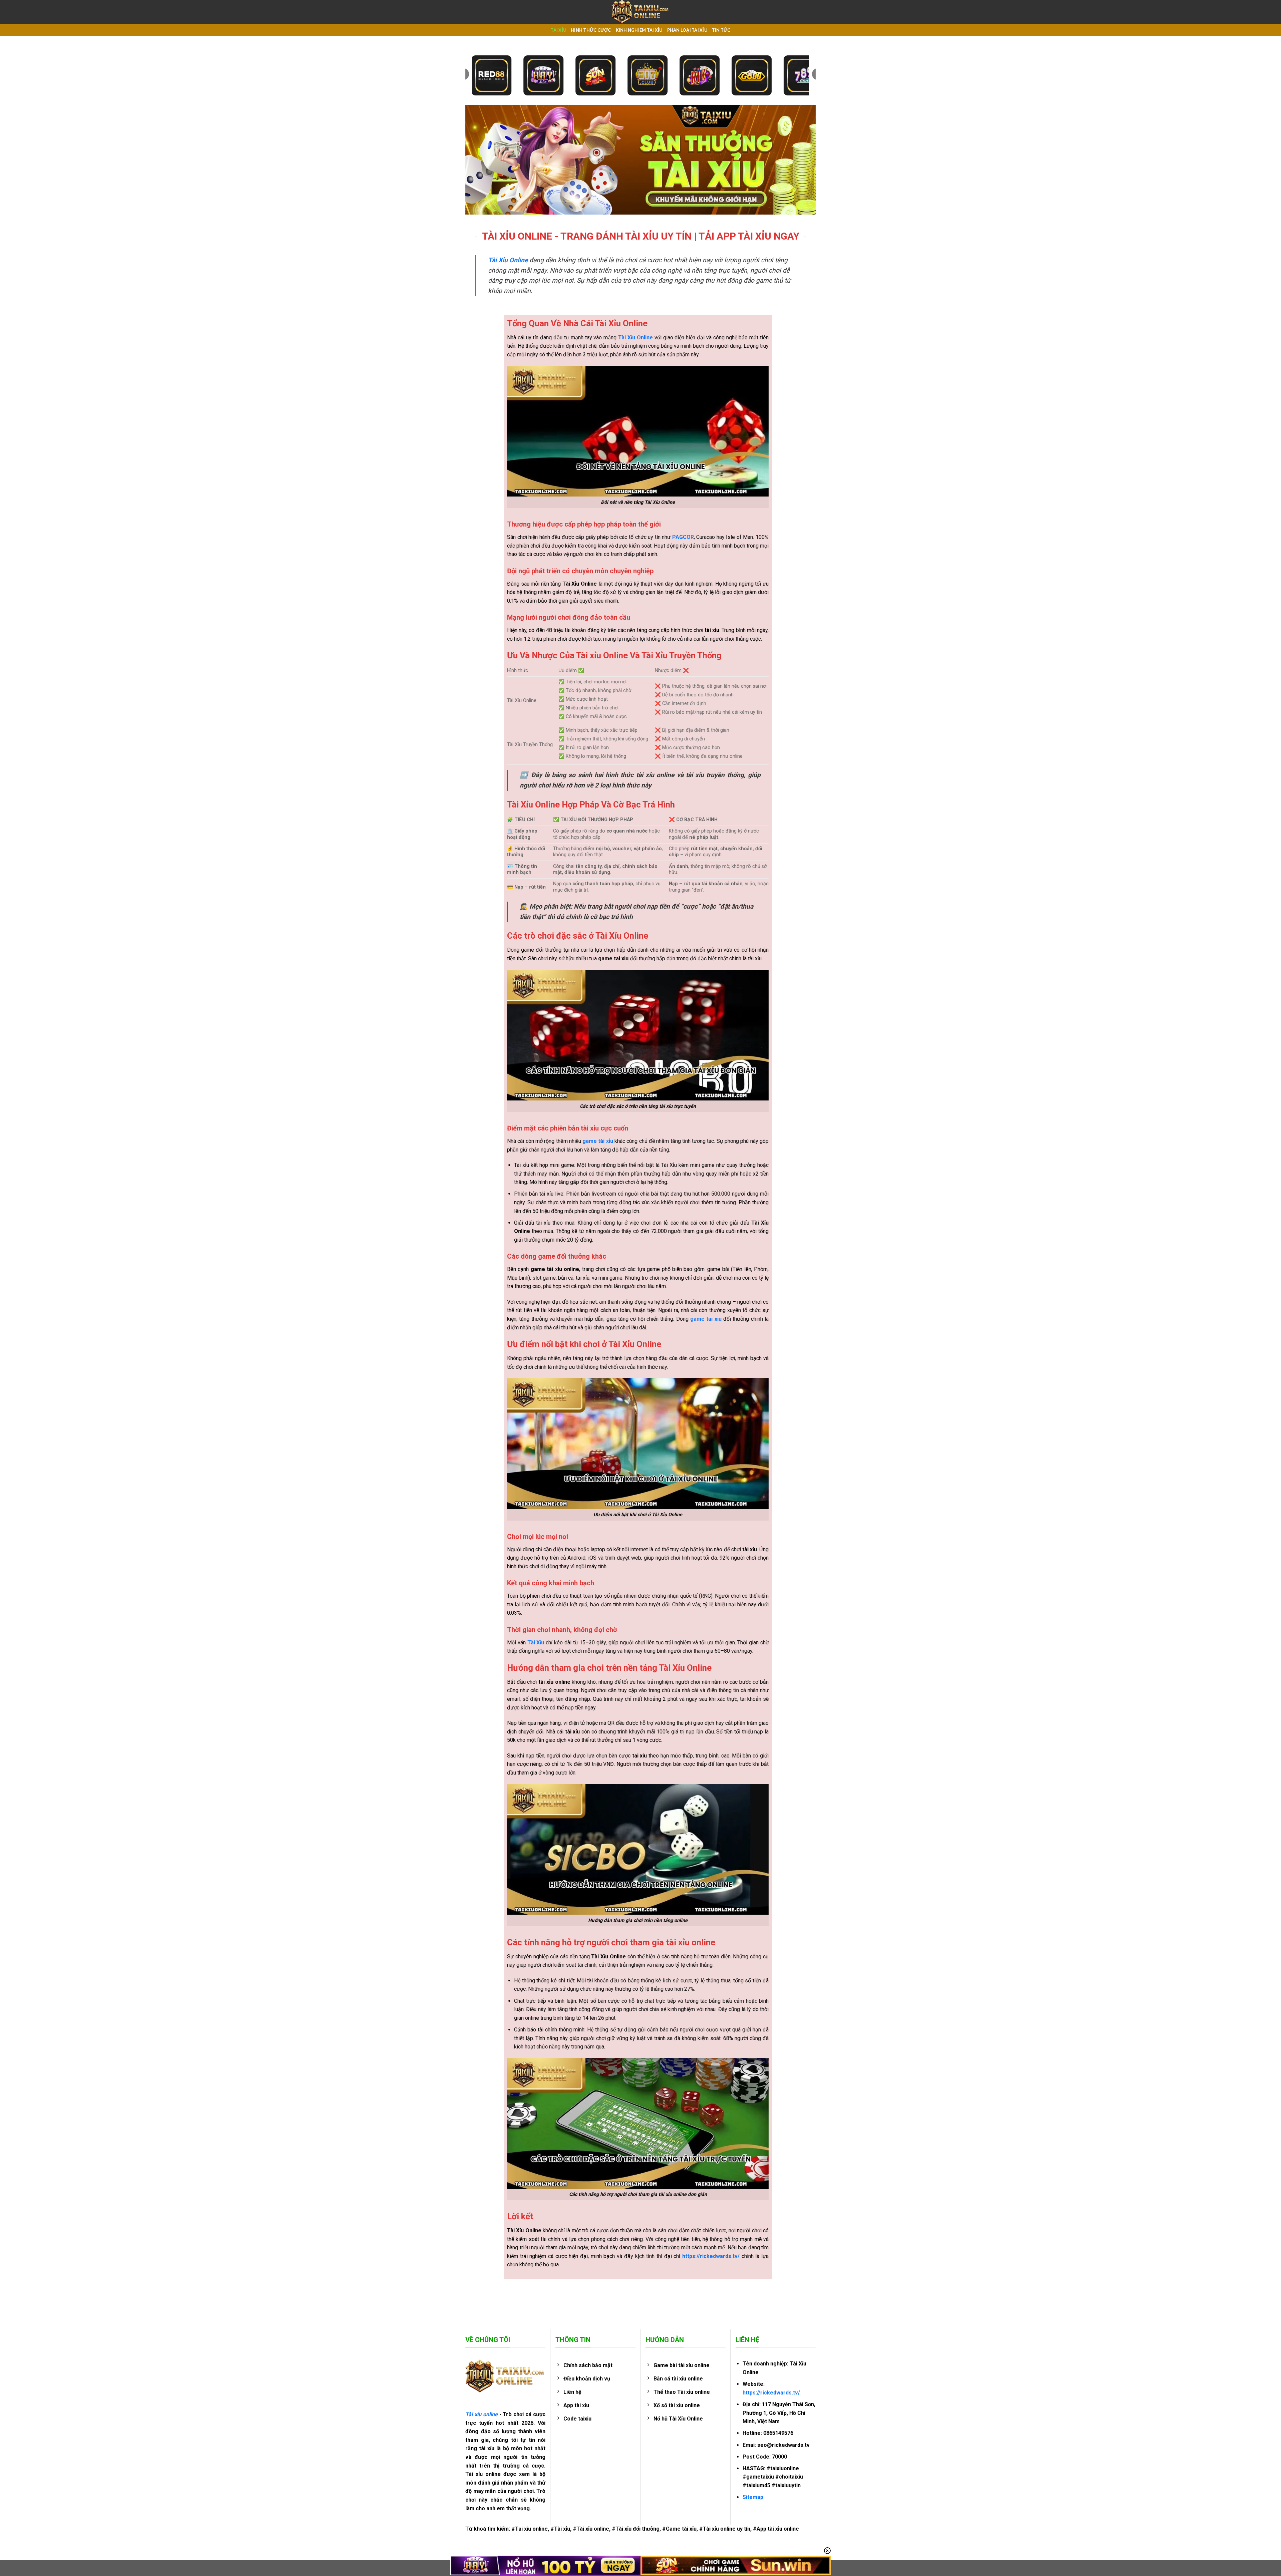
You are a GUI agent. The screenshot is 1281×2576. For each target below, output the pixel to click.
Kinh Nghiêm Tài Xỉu (639, 30)
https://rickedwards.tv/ (771, 2393)
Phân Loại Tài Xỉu (687, 30)
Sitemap (753, 2497)
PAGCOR (683, 537)
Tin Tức (721, 30)
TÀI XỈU (558, 30)
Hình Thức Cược (591, 30)
